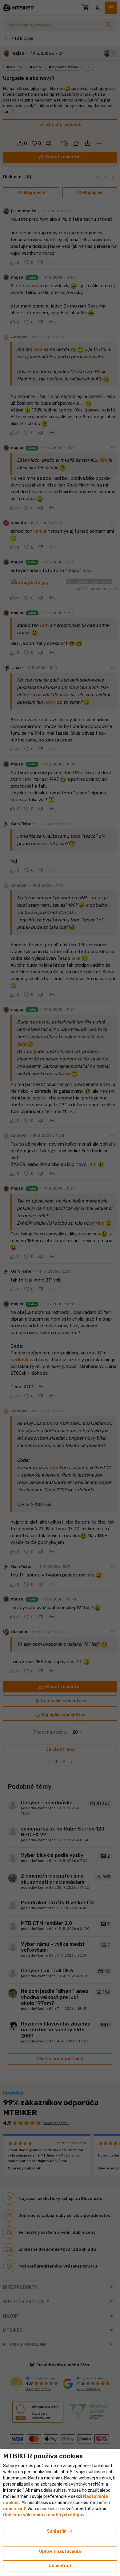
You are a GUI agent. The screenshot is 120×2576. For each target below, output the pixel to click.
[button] (14, 2509)
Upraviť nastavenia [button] (60, 2552)
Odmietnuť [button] (60, 2566)
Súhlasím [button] (60, 2531)
